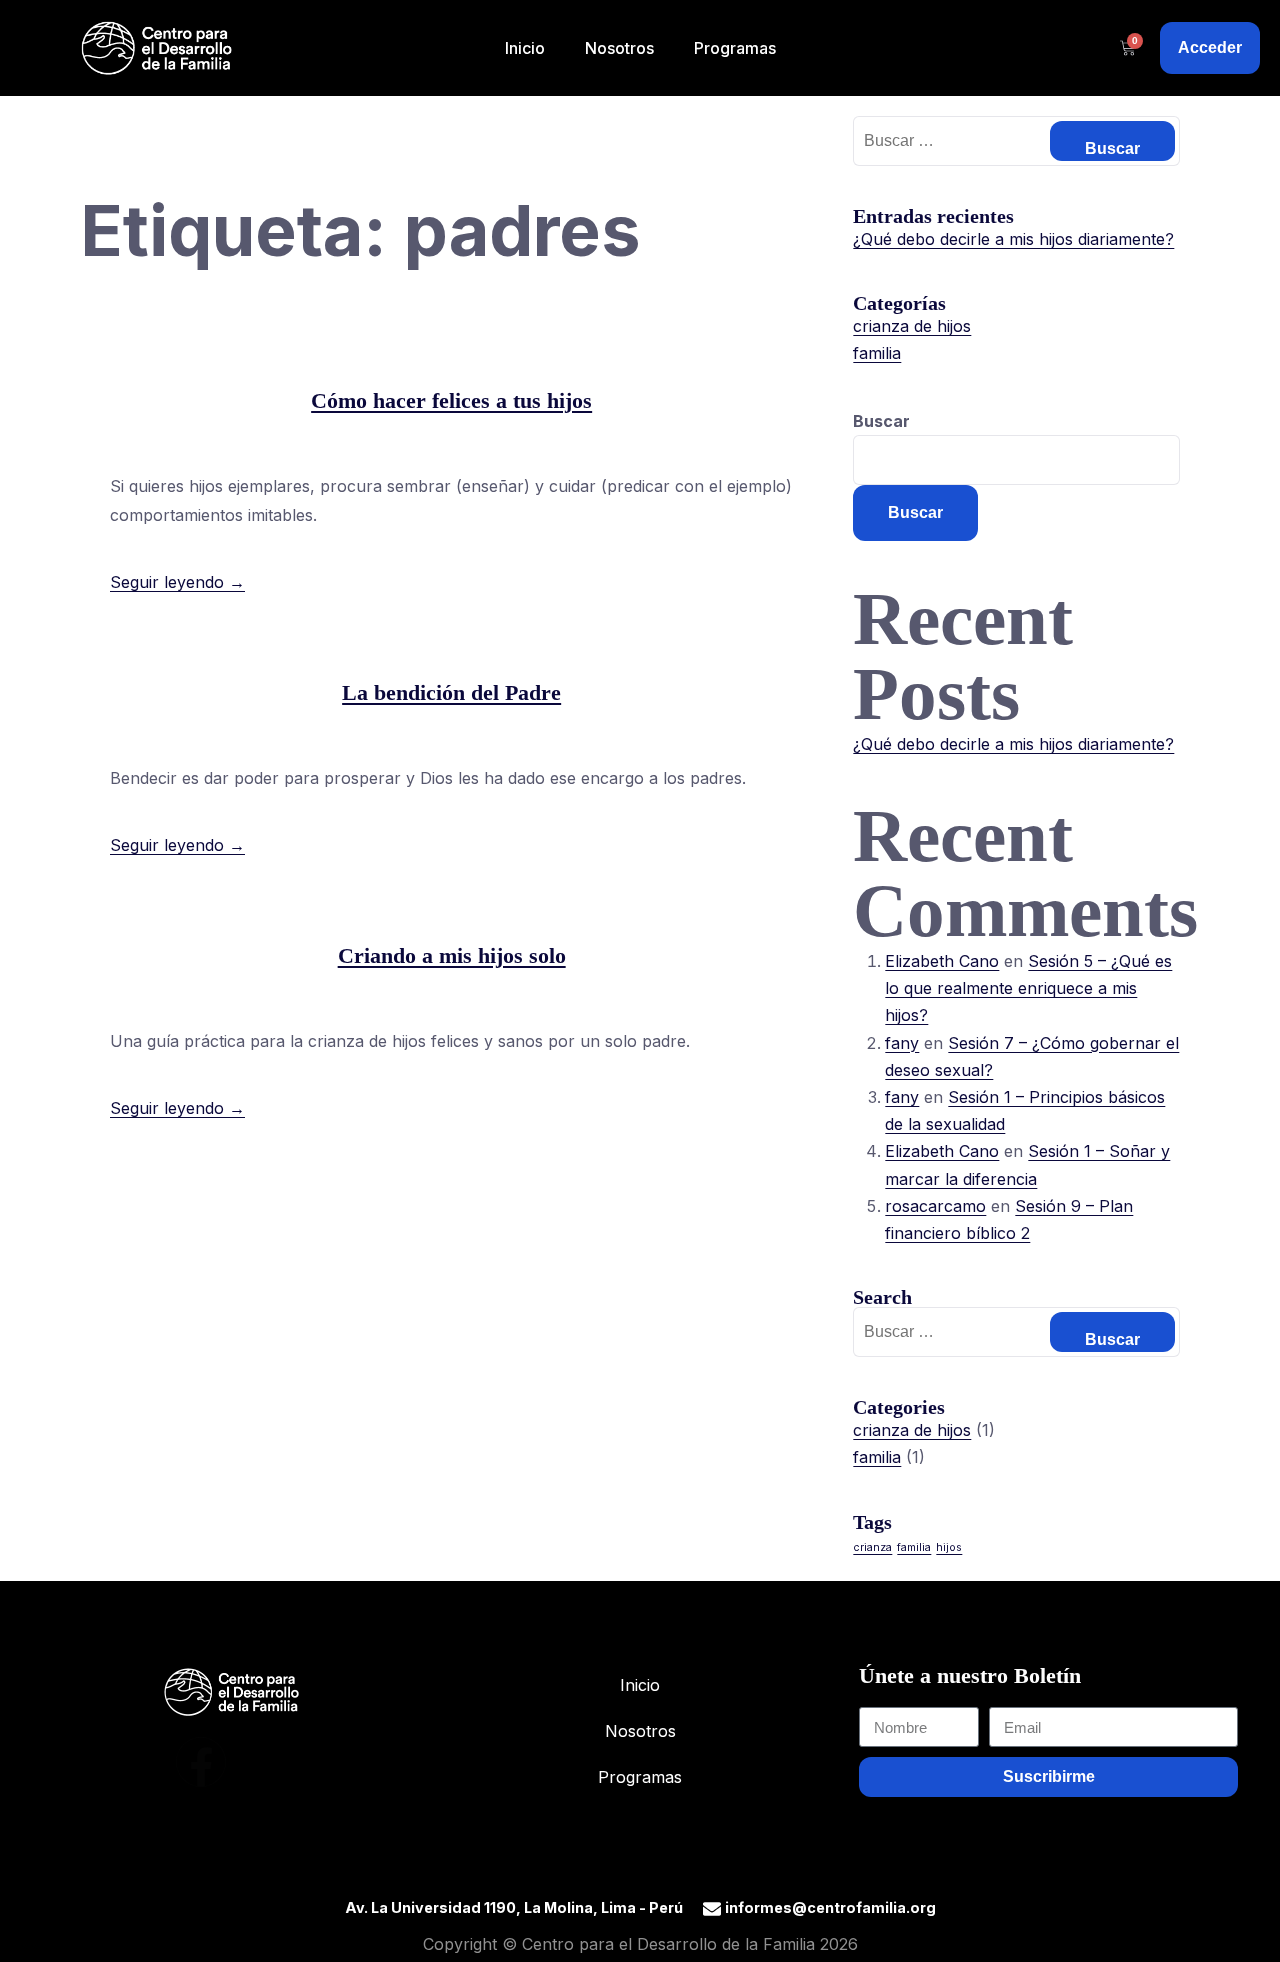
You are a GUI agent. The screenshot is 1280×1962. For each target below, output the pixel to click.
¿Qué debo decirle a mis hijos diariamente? (1013, 239)
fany (902, 1043)
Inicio (525, 48)
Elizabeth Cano (942, 961)
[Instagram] (261, 1762)
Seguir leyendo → (177, 582)
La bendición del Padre (451, 692)
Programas (735, 48)
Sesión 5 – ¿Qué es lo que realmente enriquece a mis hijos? (1028, 988)
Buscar (881, 421)
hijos (949, 1547)
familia (877, 353)
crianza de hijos (912, 326)
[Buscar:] (1016, 140)
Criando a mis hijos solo (452, 955)
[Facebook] (201, 1762)
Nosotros (619, 48)
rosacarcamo (935, 1206)
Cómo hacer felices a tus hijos (451, 400)
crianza (872, 1547)
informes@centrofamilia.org (830, 1907)
